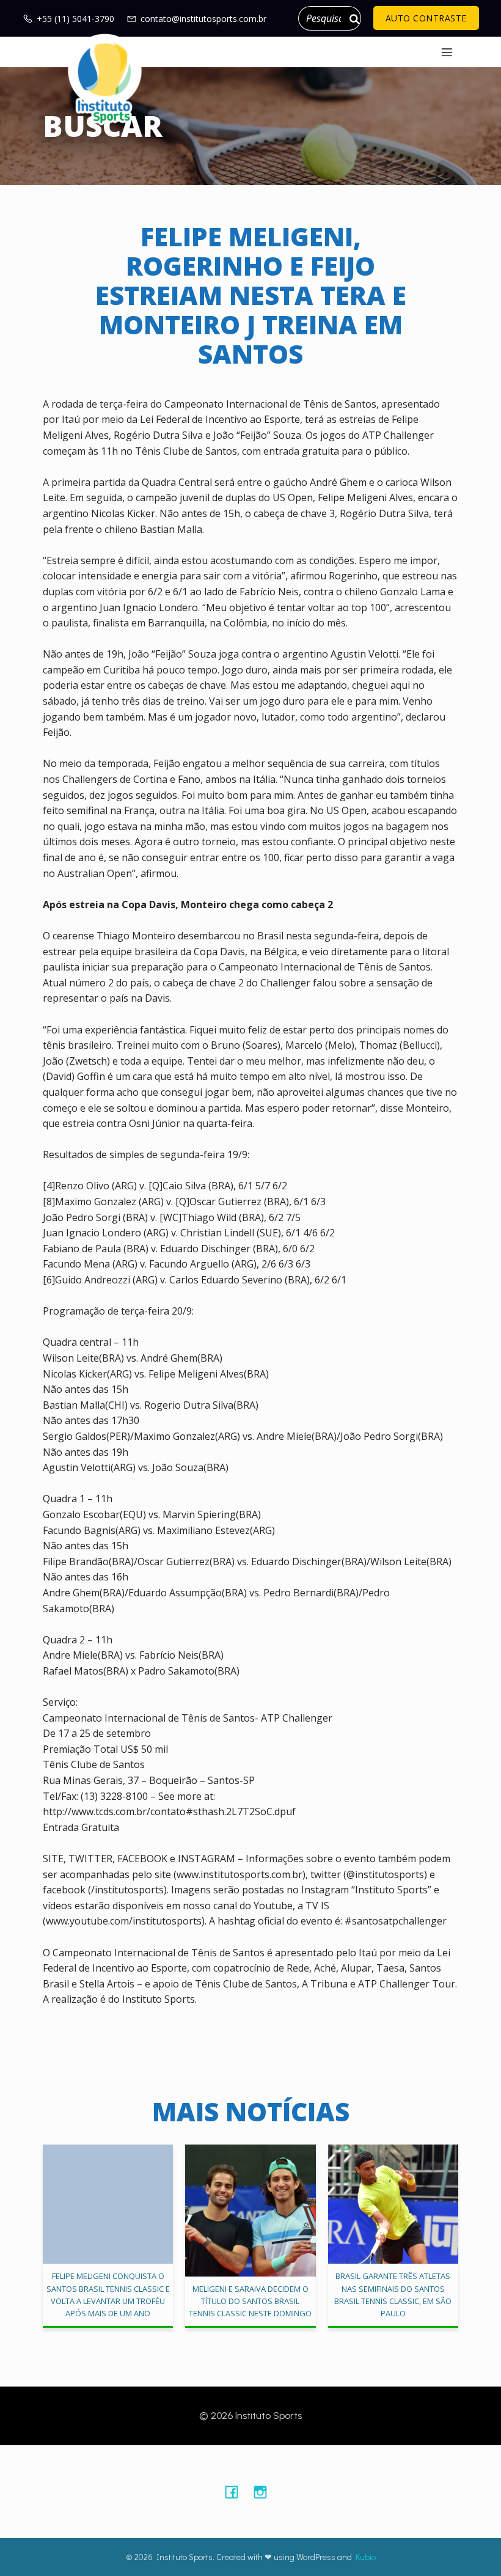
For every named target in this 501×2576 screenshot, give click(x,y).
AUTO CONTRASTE (426, 18)
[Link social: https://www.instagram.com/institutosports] (265, 2492)
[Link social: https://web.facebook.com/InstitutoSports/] (236, 2492)
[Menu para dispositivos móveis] (447, 52)
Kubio (366, 2557)
